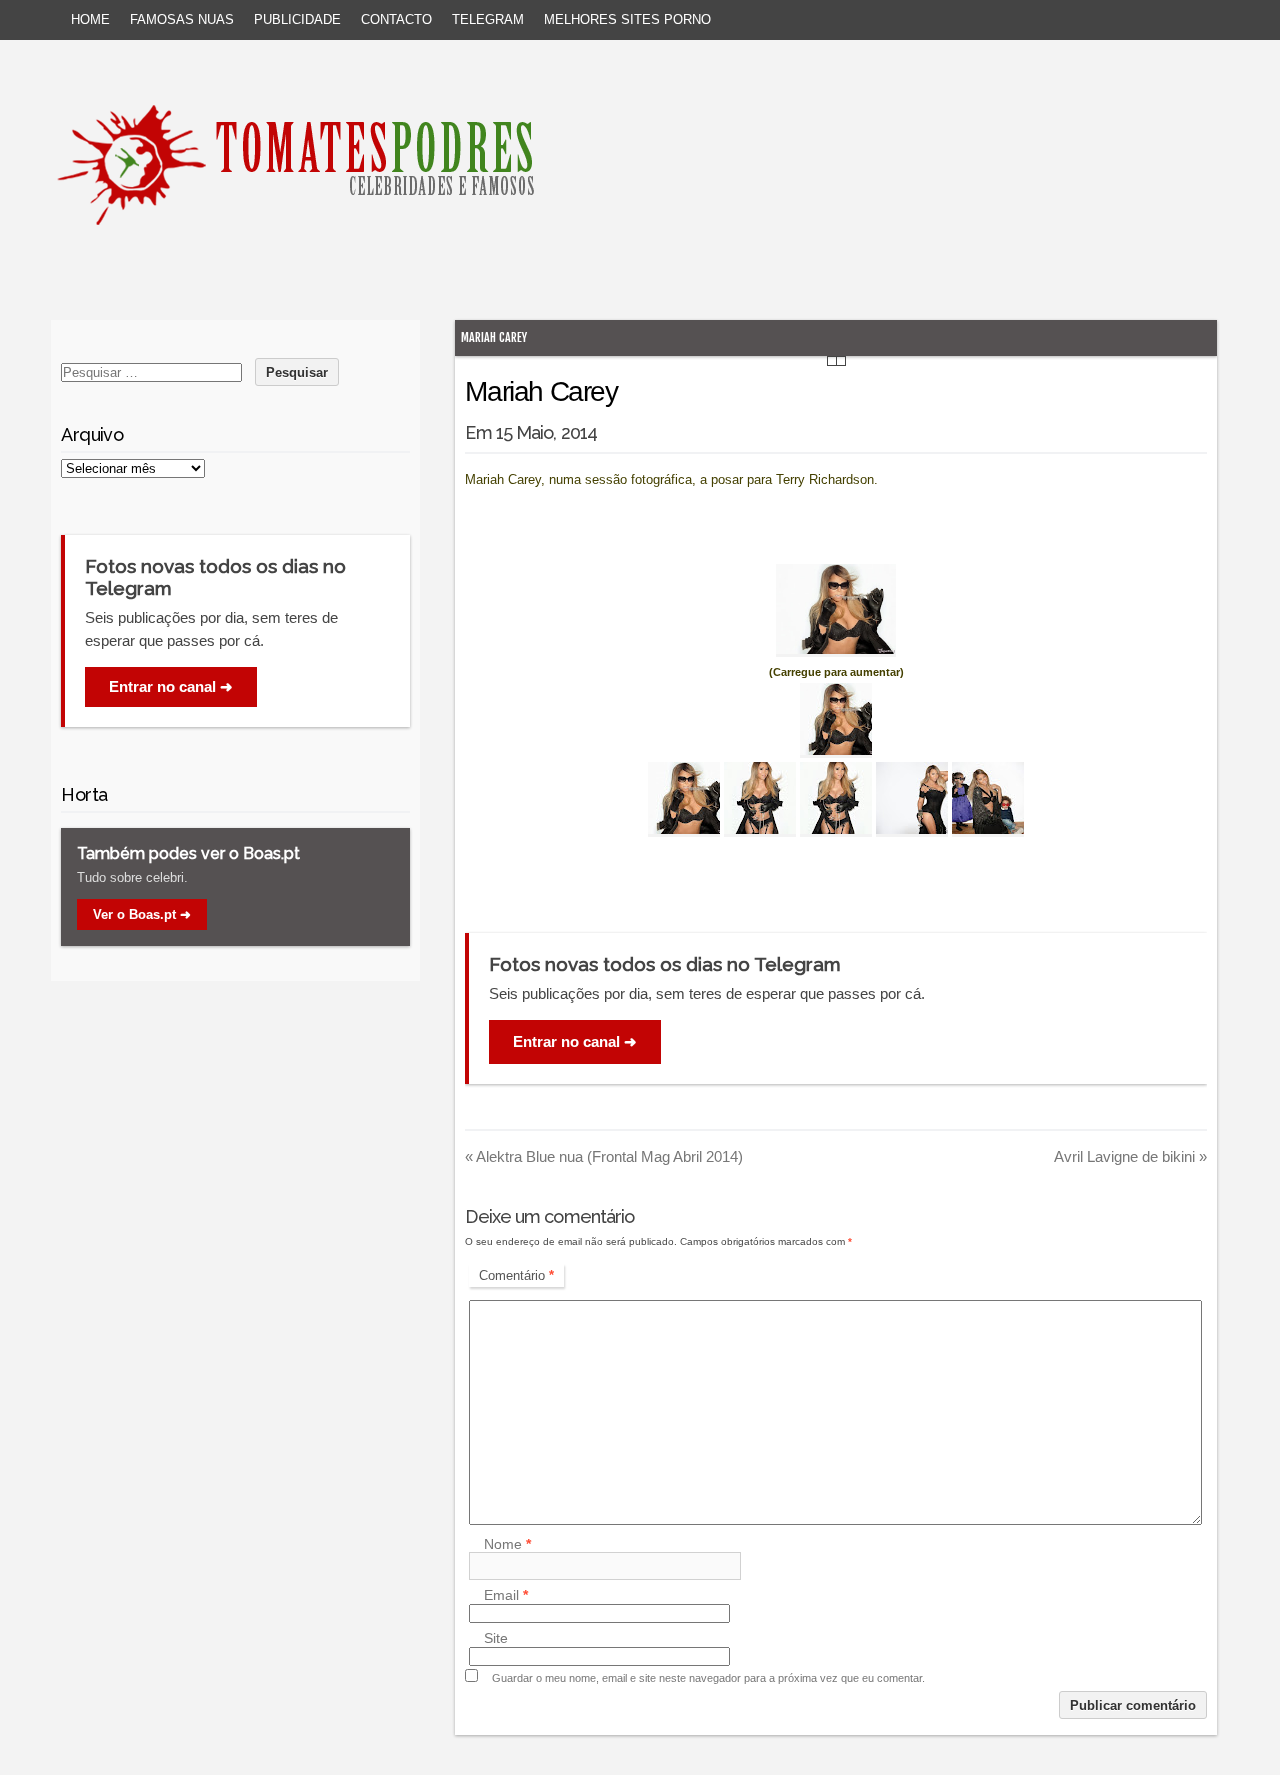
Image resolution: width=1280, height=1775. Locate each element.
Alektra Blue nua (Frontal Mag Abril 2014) (604, 1156)
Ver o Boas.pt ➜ (142, 914)
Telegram (488, 19)
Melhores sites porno (627, 19)
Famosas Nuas (182, 19)
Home (90, 19)
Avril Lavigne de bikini (1130, 1156)
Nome (507, 1544)
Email (506, 1596)
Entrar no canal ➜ (575, 1041)
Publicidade (297, 19)
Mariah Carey (494, 337)
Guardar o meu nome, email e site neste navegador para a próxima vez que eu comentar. (708, 1678)
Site (496, 1639)
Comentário (516, 1275)
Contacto (396, 19)
